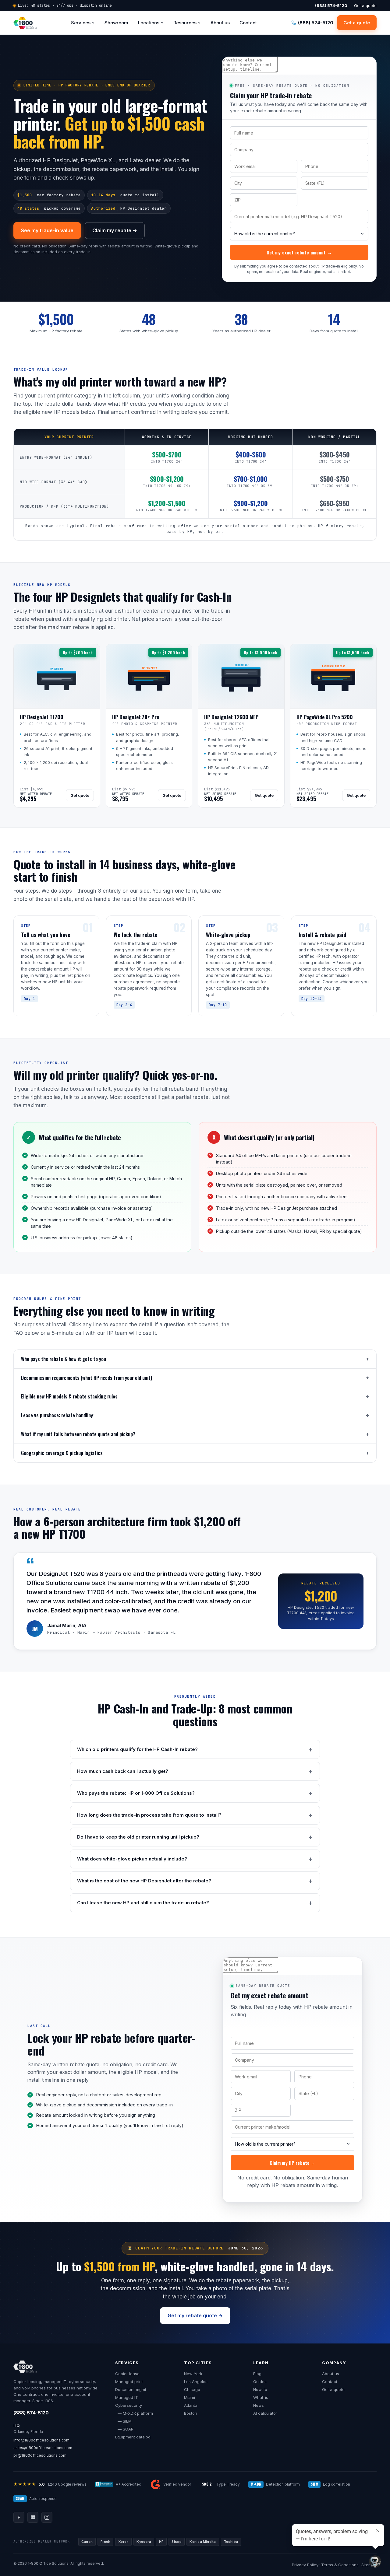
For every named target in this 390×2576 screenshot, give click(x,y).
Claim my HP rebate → (293, 2163)
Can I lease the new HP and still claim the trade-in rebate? (143, 1903)
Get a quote (365, 5)
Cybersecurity (129, 2405)
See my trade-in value (47, 230)
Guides (260, 2382)
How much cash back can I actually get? (123, 1771)
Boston (191, 2413)
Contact (248, 23)
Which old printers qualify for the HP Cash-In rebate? (137, 1749)
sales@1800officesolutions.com (43, 2448)
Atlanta (191, 2405)
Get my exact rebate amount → (299, 252)
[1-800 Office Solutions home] (25, 23)
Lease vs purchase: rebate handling (57, 1415)
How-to (260, 2389)
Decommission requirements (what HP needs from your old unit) (87, 1378)
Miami (190, 2397)
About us (220, 23)
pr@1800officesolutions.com (40, 2455)
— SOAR (124, 2429)
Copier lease (127, 2374)
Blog (257, 2374)
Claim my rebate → (115, 230)
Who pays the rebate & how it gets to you (64, 1359)
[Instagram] (47, 2517)
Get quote (80, 795)
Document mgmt (131, 2389)
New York (193, 2374)
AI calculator (265, 2413)
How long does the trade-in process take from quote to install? (149, 1815)
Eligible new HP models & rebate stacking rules (69, 1396)
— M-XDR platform (134, 2413)
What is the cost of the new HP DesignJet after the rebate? (144, 1881)
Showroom (116, 23)
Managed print (129, 2382)
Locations (149, 23)
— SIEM (123, 2421)
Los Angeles (196, 2382)
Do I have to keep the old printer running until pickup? (138, 1837)
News (259, 2405)
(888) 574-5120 (31, 2413)
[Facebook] (19, 2517)
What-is (261, 2397)
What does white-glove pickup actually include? (132, 1859)
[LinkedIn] (33, 2517)
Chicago (192, 2389)
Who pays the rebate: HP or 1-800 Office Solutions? (136, 1793)
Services (81, 23)
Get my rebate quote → (195, 2315)
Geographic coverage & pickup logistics (62, 1453)
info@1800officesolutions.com (41, 2440)
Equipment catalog (133, 2437)
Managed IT (127, 2397)
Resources (185, 23)
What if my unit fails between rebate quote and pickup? (78, 1434)
